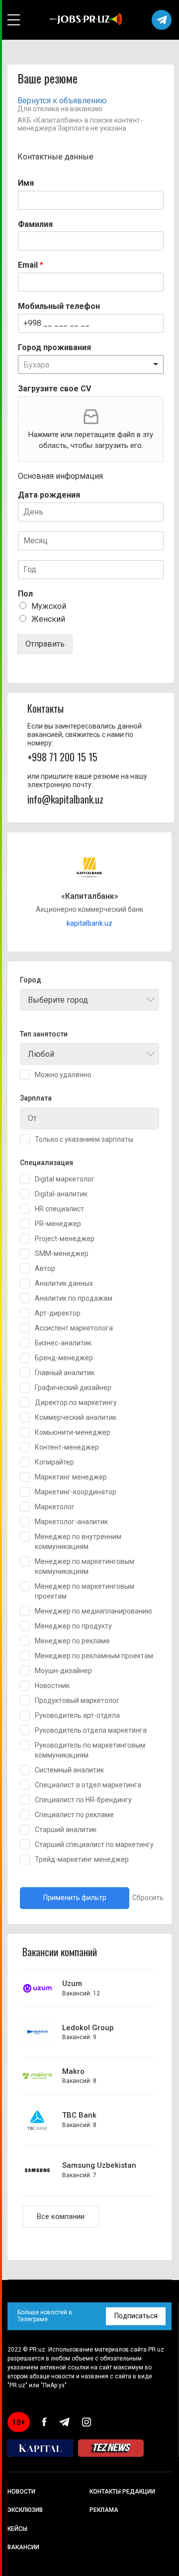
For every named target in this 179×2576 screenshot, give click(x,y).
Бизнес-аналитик (63, 1343)
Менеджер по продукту (73, 1626)
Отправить (45, 644)
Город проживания (54, 347)
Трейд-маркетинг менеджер (82, 1859)
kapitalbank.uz (89, 923)
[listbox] (91, 365)
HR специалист (59, 1209)
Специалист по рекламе (74, 1815)
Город (31, 980)
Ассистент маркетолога (74, 1328)
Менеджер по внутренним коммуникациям (78, 1542)
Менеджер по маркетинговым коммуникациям (85, 1566)
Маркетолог (55, 1507)
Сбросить (148, 1898)
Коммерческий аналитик (76, 1417)
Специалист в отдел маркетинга (88, 1785)
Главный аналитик (65, 1373)
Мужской (49, 606)
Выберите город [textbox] (58, 1000)
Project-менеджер (65, 1239)
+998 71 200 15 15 (62, 757)
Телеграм (162, 20)
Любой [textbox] (41, 1054)
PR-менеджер (58, 1224)
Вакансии (23, 2547)
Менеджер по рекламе (72, 1641)
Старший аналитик (66, 1830)
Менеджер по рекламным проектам (94, 1656)
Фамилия (35, 224)
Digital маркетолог (65, 1179)
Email (31, 265)
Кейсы (17, 2529)
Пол (25, 594)
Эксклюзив (25, 2510)
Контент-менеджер (67, 1447)
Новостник (52, 1686)
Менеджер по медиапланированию (93, 1611)
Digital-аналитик (61, 1194)
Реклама (104, 2510)
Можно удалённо (63, 1075)
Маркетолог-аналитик (71, 1522)
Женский (48, 619)
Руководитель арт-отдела (77, 1715)
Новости (21, 2492)
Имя (26, 183)
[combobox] (89, 1000)
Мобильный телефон (59, 306)
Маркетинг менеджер (71, 1477)
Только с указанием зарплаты (84, 1139)
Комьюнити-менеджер (73, 1432)
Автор (45, 1268)
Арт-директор (58, 1313)
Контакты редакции (122, 2492)
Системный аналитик (69, 1770)
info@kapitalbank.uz (65, 799)
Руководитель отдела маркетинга (91, 1730)
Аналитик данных (64, 1283)
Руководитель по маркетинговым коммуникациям (90, 1750)
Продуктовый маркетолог (77, 1700)
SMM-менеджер (62, 1253)
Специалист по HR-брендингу (83, 1800)
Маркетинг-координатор (76, 1492)
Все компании (61, 2216)
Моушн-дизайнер (63, 1671)
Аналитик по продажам (74, 1298)
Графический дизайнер (73, 1388)
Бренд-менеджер (64, 1358)
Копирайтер (54, 1462)
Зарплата (36, 1098)
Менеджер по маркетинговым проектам (85, 1591)
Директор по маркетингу (76, 1402)
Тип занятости (44, 1034)
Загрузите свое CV (54, 389)
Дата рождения (49, 495)
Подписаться (136, 2316)
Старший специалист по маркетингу (94, 1844)
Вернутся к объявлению (62, 101)
